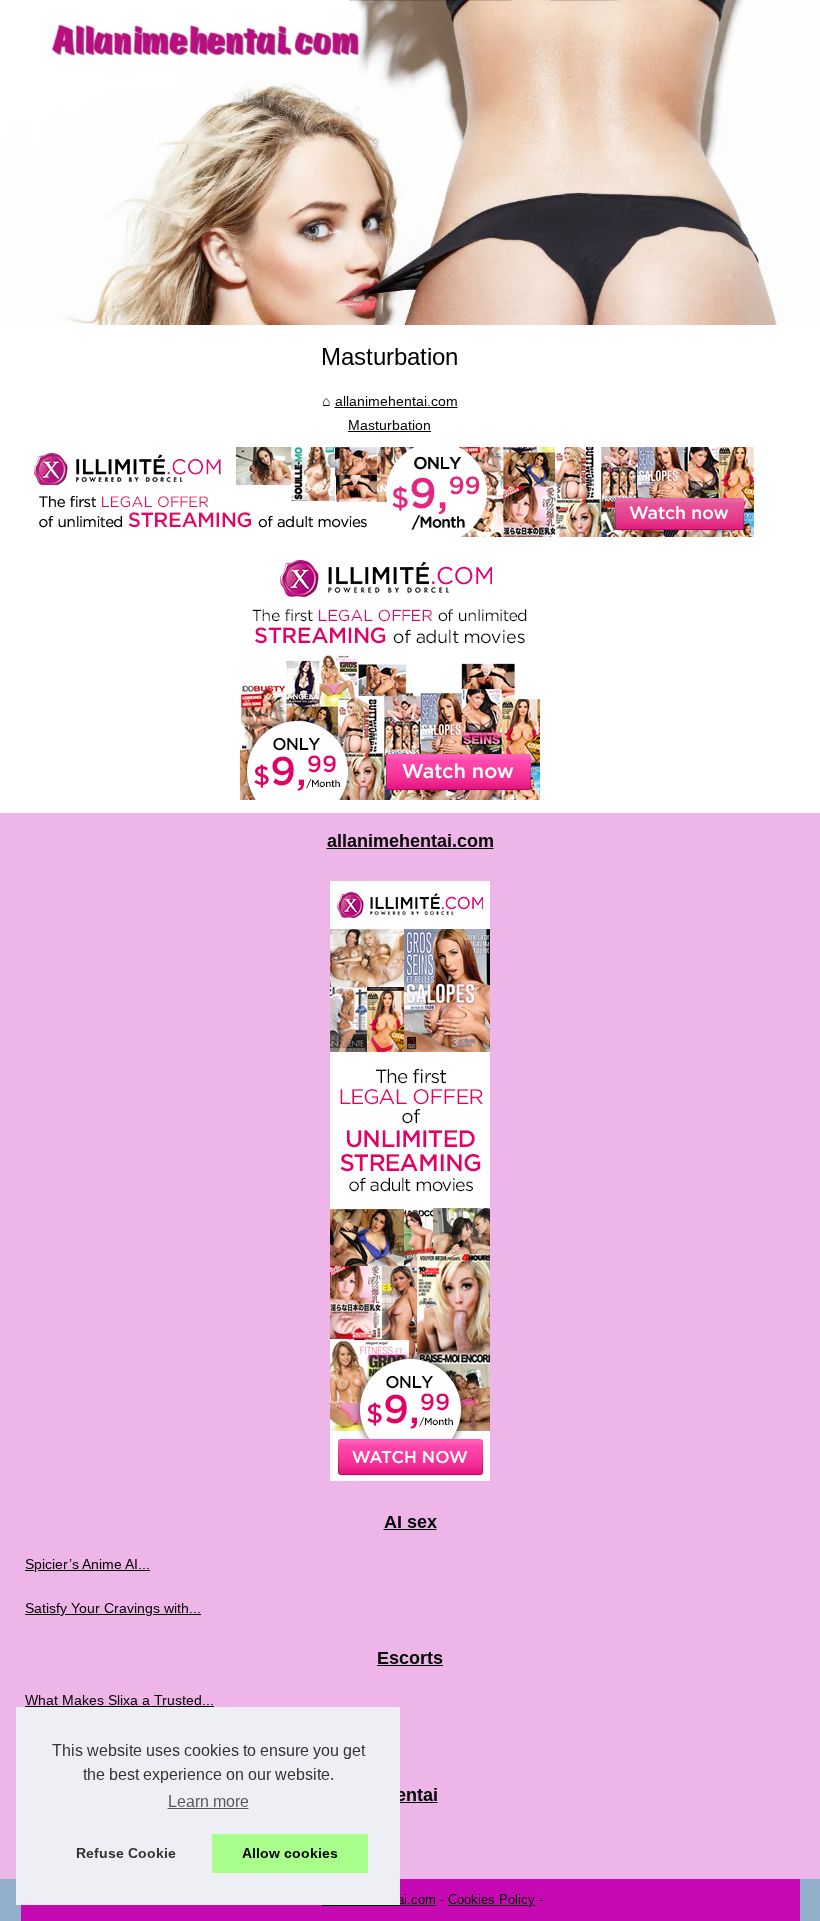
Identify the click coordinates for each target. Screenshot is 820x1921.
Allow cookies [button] (290, 1853)
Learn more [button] (208, 1801)
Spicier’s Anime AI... (87, 1564)
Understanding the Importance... (127, 1744)
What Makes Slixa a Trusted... (119, 1700)
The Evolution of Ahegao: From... (129, 1836)
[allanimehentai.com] (410, 162)
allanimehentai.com (396, 401)
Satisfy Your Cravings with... (113, 1608)
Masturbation (389, 425)
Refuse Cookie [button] (126, 1853)
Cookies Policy (491, 1899)
